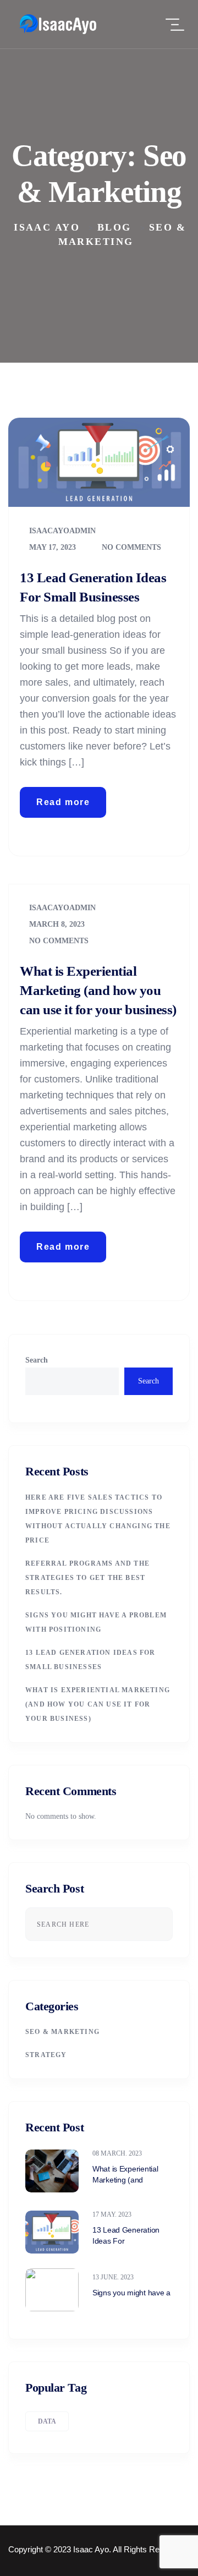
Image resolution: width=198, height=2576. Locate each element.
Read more (63, 802)
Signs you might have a (131, 2293)
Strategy (46, 2055)
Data (47, 2421)
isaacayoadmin (61, 531)
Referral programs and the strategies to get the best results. (87, 1578)
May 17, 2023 (51, 547)
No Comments (130, 547)
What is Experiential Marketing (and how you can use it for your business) (98, 990)
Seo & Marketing (62, 2032)
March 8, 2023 (56, 924)
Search (37, 1360)
